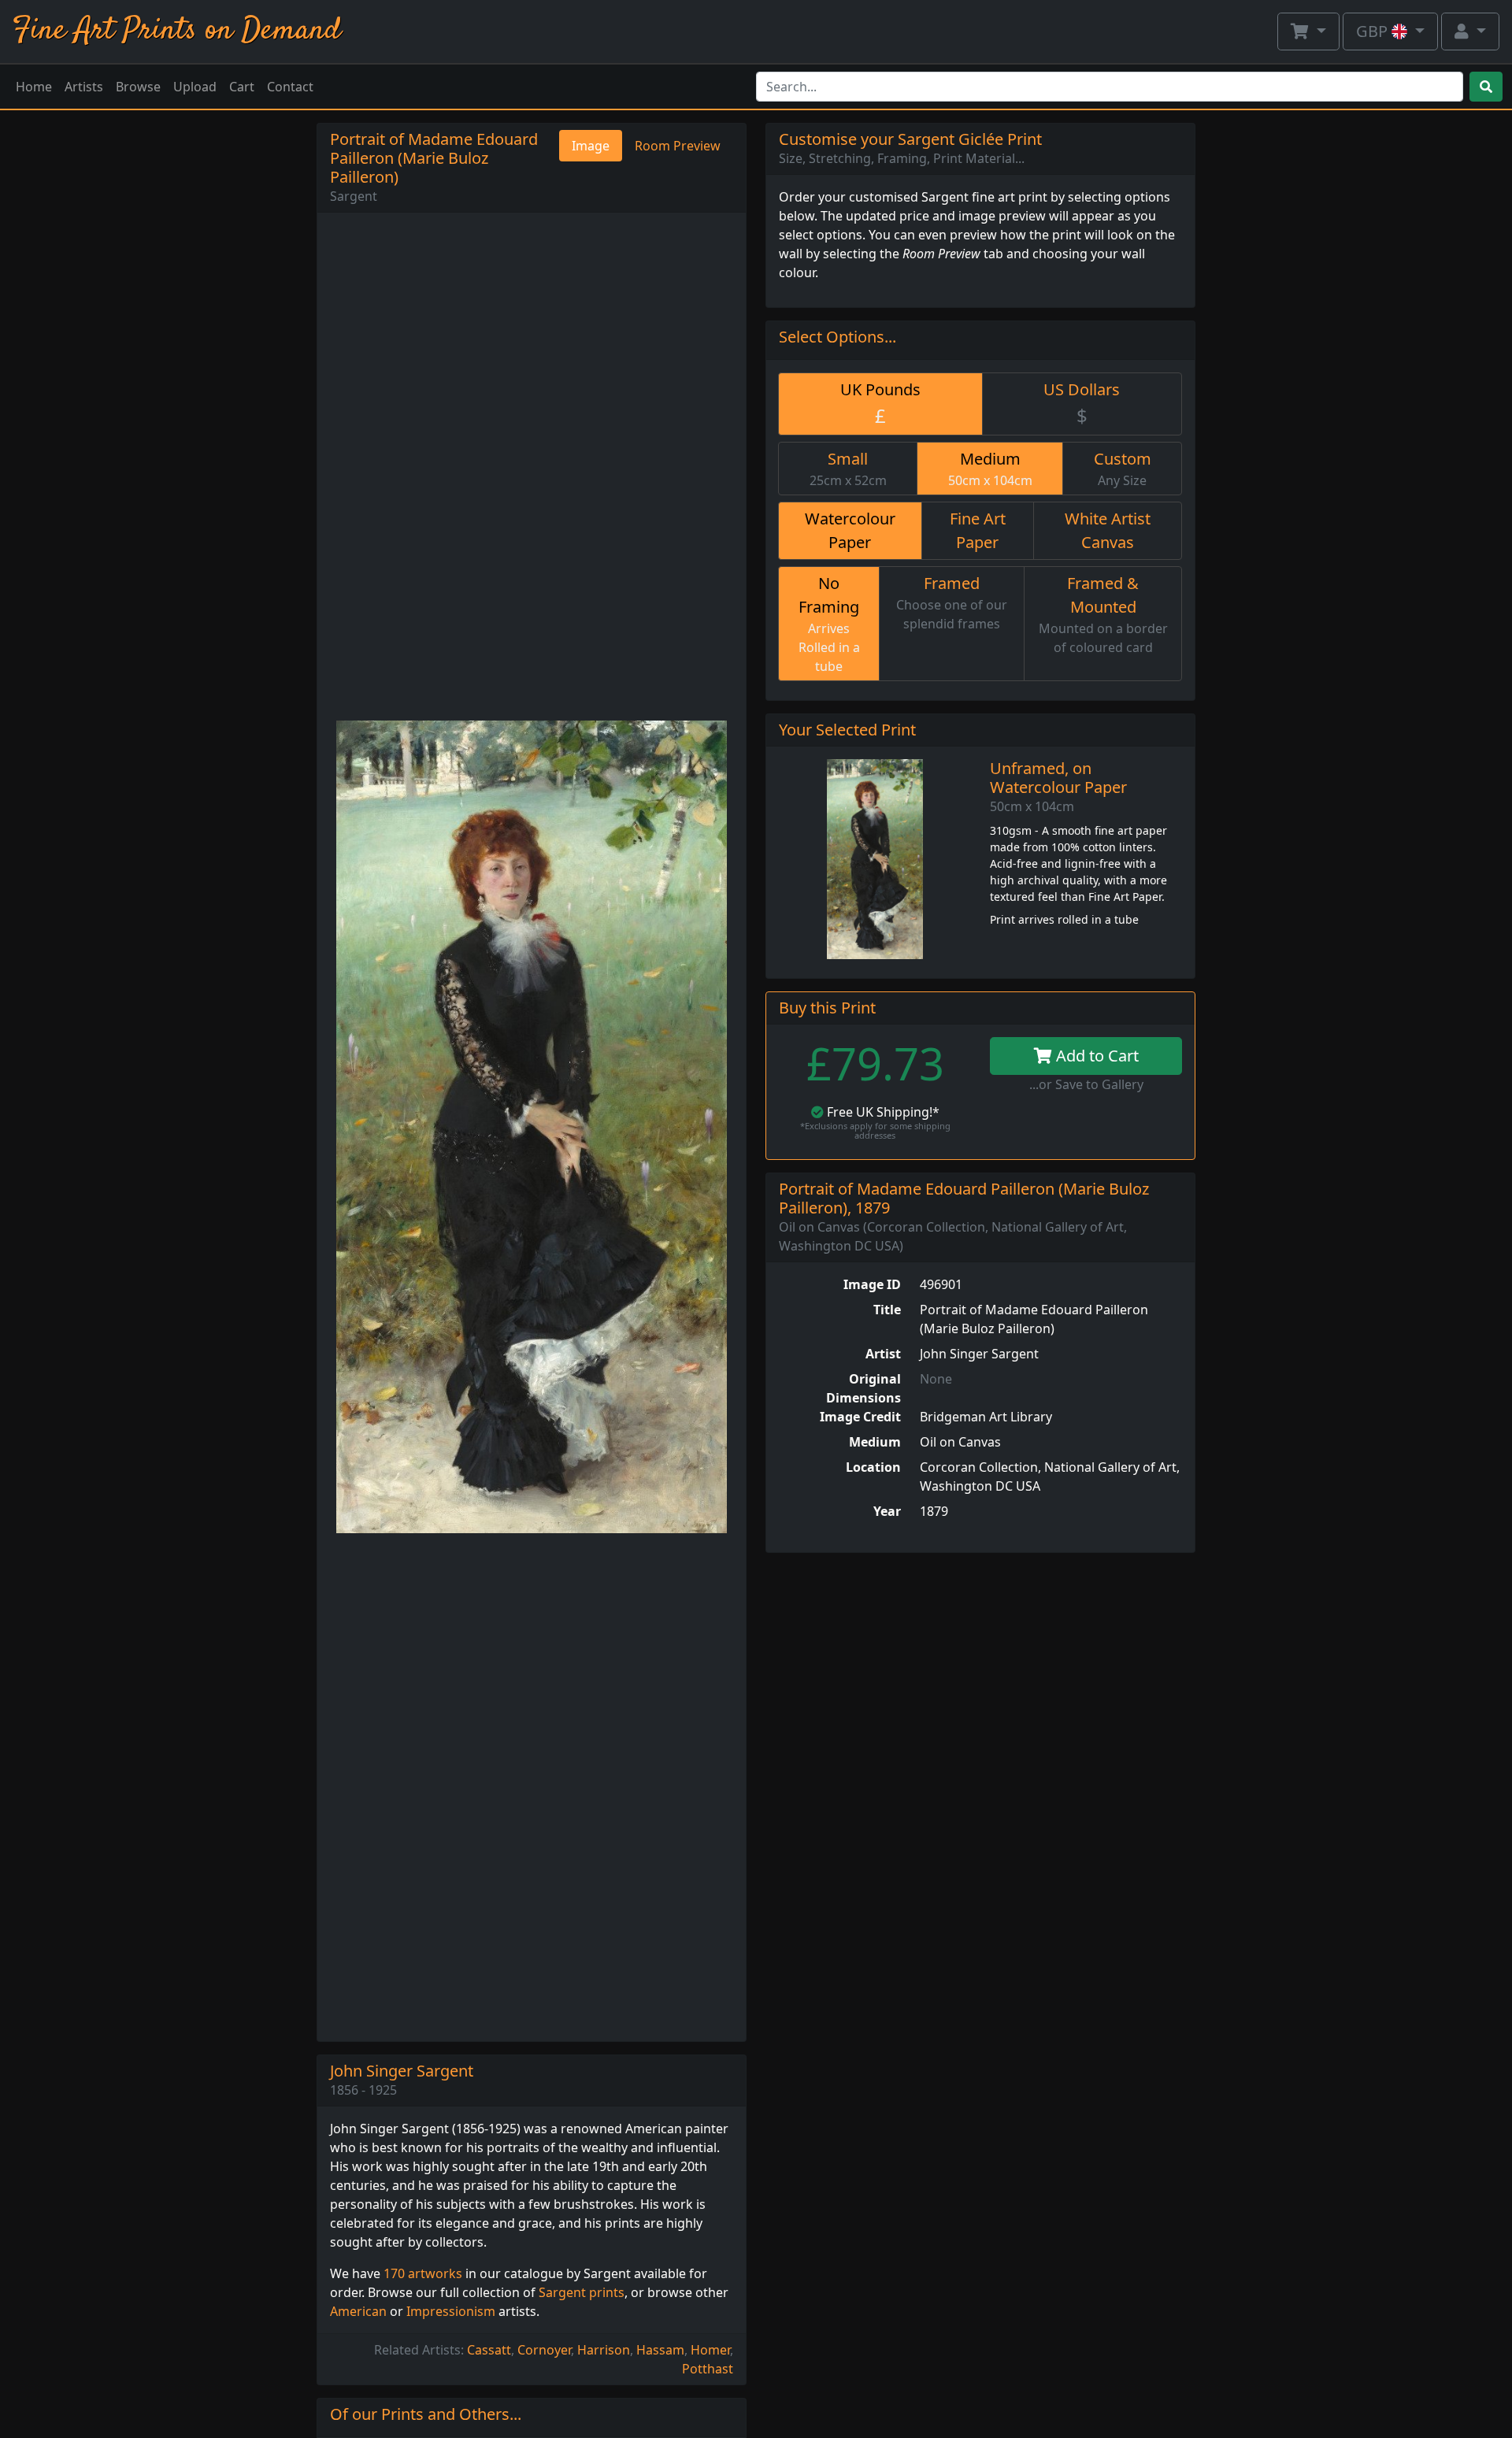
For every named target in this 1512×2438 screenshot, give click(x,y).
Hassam (660, 2350)
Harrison (604, 2350)
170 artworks (423, 2273)
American (358, 2311)
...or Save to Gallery (1086, 1084)
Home (34, 87)
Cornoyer (544, 2350)
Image (591, 146)
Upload (195, 87)
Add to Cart (1095, 1056)
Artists (84, 87)
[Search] (1486, 87)
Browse (138, 87)
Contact (290, 87)
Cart (242, 87)
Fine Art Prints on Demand (177, 31)
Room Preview (678, 146)
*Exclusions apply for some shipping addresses (875, 1131)
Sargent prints (582, 2292)
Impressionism (451, 2311)
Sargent (354, 196)
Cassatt (489, 2350)
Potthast (708, 2369)
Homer (710, 2350)
